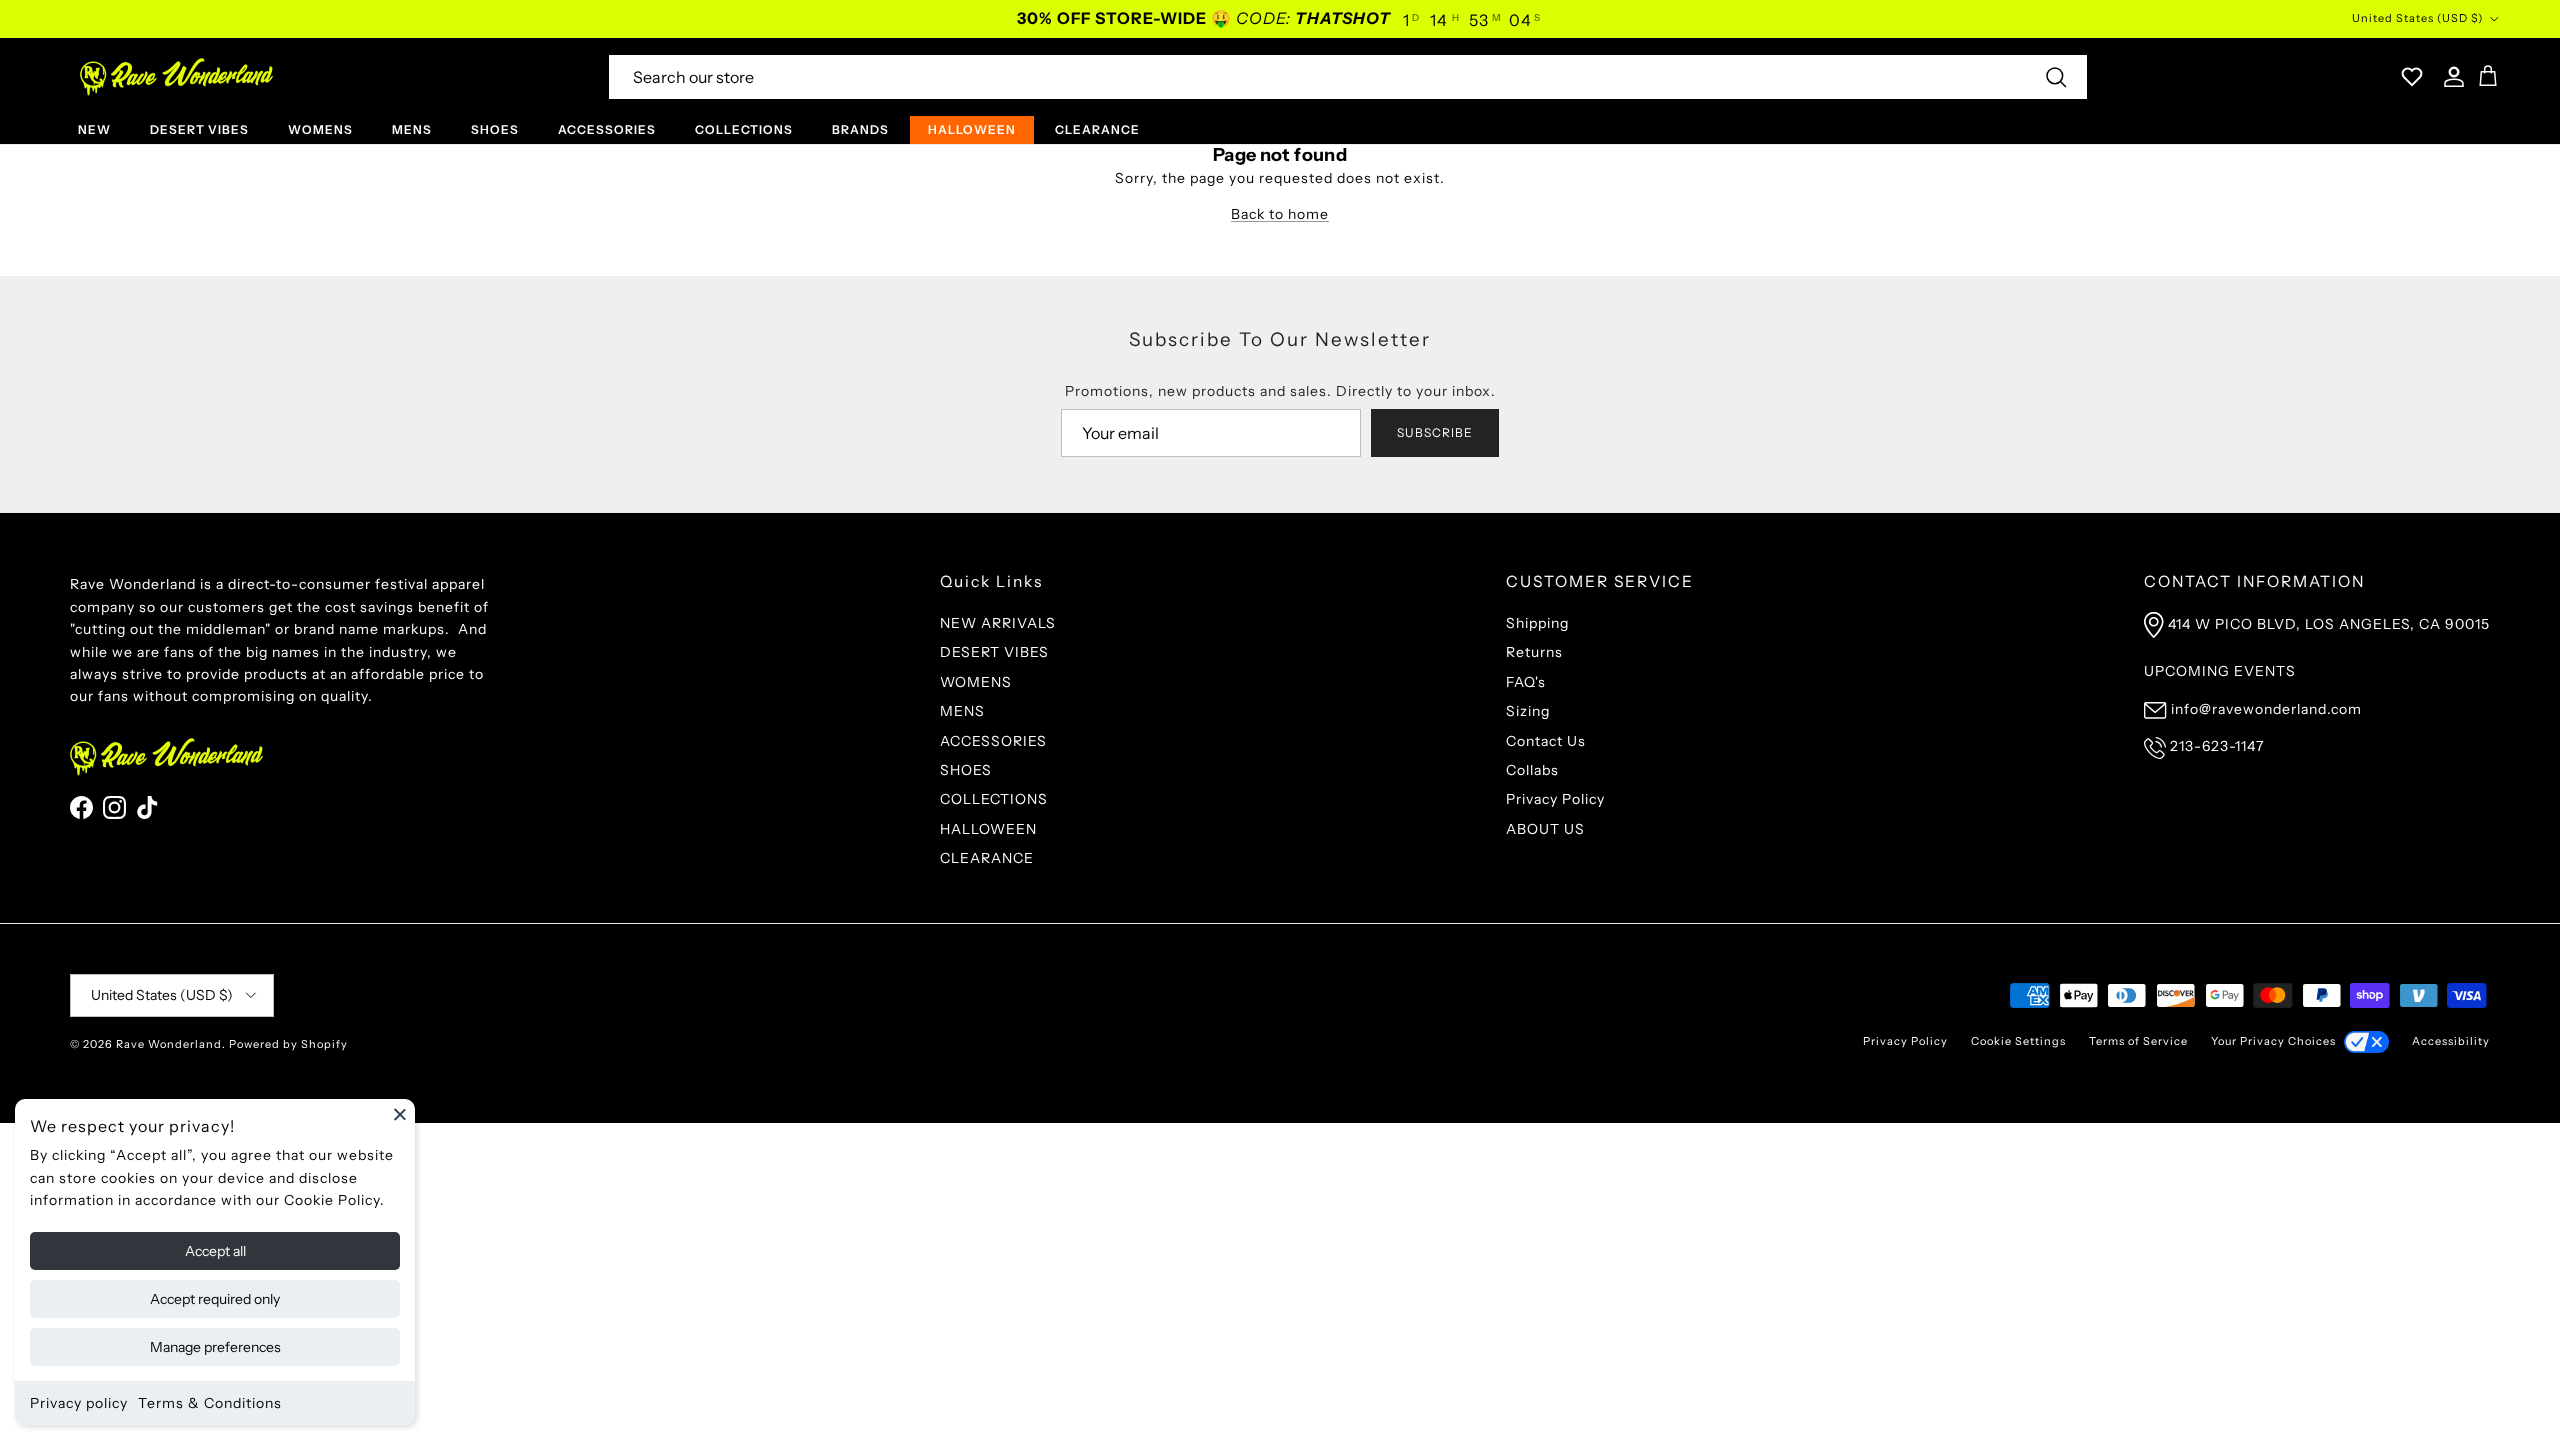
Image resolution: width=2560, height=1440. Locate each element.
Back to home (1280, 214)
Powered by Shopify (288, 1044)
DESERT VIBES (199, 129)
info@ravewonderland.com (2266, 709)
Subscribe (1435, 432)
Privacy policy (79, 1403)
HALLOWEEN (972, 129)
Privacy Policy (1555, 799)
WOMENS (320, 129)
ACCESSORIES (607, 129)
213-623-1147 (2217, 746)
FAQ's (1526, 682)
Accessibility (2451, 1041)
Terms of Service (2138, 1041)
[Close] (400, 1114)
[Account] (2450, 77)
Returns (1534, 652)
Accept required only (215, 1299)
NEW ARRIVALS (998, 623)
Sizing (1528, 711)
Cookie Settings (2018, 1041)
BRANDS (860, 129)
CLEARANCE (1097, 129)
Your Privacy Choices (2273, 1041)
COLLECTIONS (744, 129)
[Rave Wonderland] (177, 77)
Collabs (1532, 770)
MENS (412, 129)
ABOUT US (1545, 829)
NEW (94, 129)
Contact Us (1546, 741)
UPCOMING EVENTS (2220, 671)
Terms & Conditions (210, 1403)
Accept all (215, 1251)
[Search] (2056, 77)
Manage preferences (215, 1347)
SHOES (495, 129)
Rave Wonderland (169, 1044)
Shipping (1537, 623)
